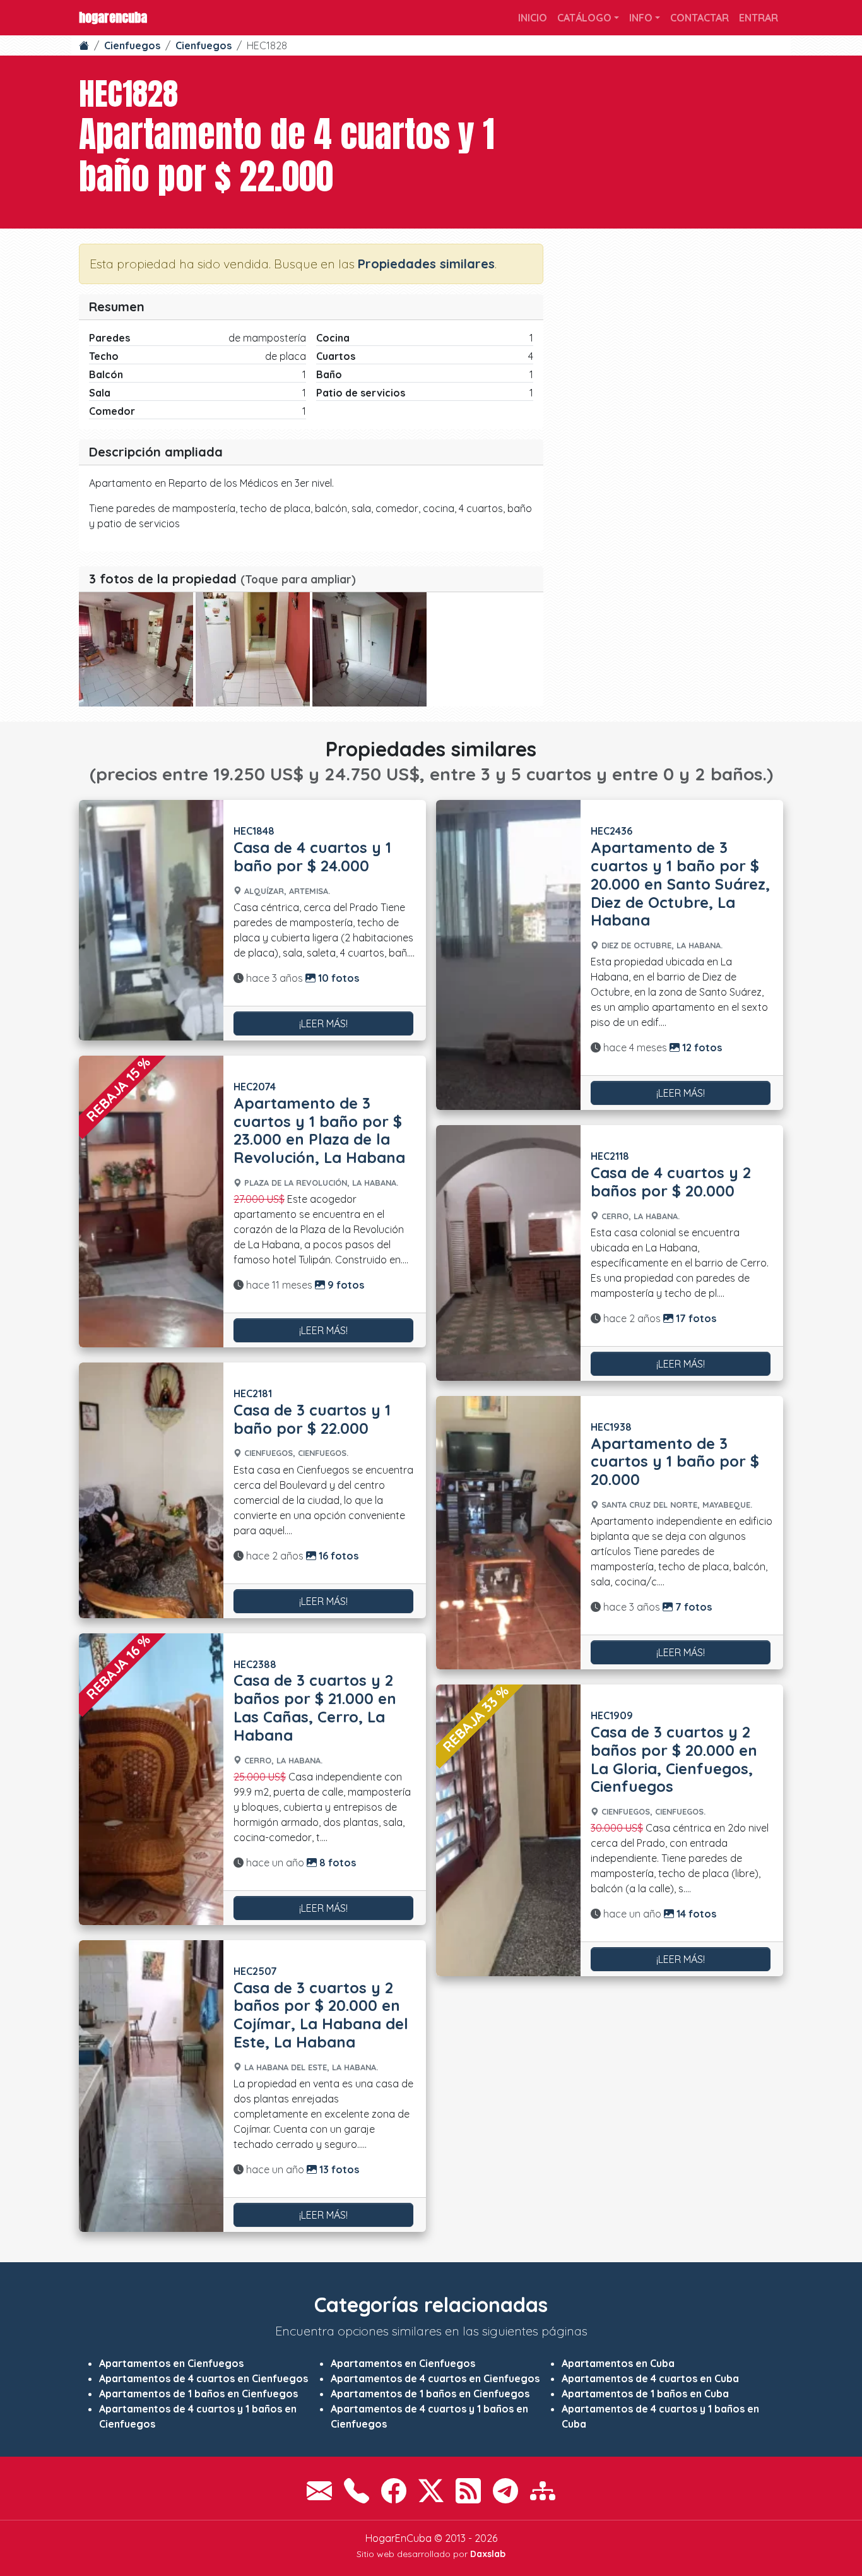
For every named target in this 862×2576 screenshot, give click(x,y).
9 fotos (345, 1285)
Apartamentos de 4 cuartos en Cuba (650, 2378)
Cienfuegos (132, 45)
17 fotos (695, 1318)
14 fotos (695, 1914)
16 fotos (337, 1556)
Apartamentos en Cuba (618, 2363)
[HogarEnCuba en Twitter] (431, 2491)
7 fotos (692, 1607)
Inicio (533, 18)
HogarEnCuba (113, 17)
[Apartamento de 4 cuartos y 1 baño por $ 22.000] (136, 649)
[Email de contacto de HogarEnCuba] (319, 2491)
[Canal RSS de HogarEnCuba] (468, 2491)
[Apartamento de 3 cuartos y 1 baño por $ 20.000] (508, 1533)
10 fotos (337, 978)
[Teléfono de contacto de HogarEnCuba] (357, 2491)
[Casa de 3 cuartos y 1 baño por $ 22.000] (151, 1490)
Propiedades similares (426, 264)
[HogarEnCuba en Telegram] (505, 2491)
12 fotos (701, 1047)
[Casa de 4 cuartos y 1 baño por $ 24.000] (151, 920)
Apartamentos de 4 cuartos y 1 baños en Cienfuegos (198, 2416)
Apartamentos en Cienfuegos (171, 2363)
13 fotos (338, 2169)
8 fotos (336, 1863)
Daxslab (488, 2554)
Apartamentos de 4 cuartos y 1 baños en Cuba (660, 2416)
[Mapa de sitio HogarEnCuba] (543, 2491)
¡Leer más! (323, 1023)
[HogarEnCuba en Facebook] (394, 2491)
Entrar (759, 18)
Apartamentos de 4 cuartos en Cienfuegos (204, 2378)
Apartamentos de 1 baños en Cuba (645, 2394)
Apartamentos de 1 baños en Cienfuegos (198, 2394)
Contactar (700, 18)
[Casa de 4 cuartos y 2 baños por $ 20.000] (508, 1253)
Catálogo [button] (584, 18)
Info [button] (641, 18)
